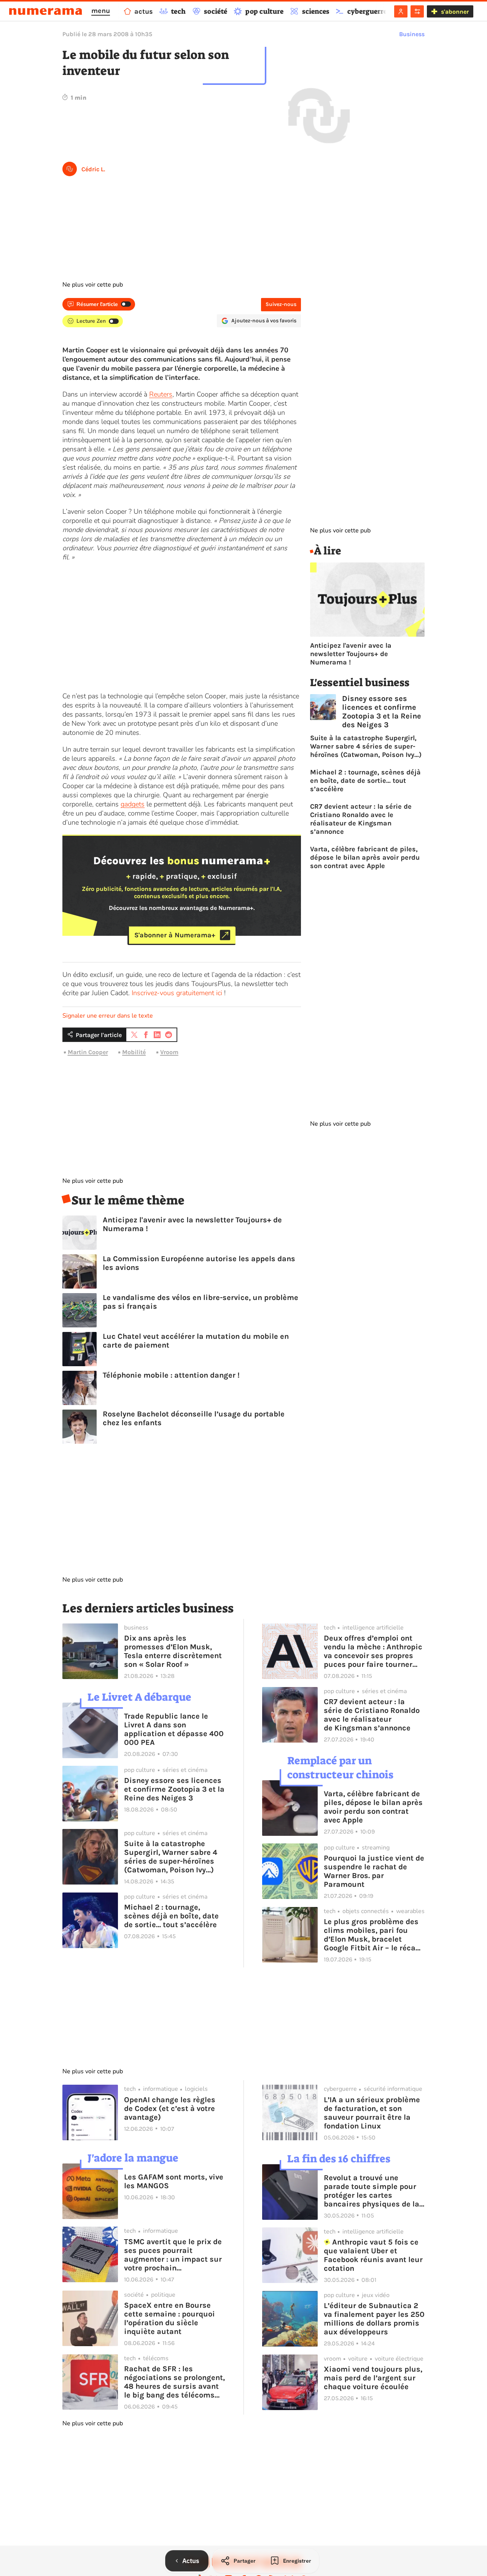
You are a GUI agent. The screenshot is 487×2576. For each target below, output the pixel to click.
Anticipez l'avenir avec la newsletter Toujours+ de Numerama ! (192, 1224)
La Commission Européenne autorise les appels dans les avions (199, 1263)
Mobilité (134, 1052)
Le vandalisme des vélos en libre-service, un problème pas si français (201, 1302)
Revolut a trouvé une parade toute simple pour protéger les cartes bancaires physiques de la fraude (372, 2191)
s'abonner (455, 12)
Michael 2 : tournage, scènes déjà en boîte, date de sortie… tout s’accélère (365, 781)
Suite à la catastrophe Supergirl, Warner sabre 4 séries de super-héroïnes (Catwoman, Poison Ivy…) (366, 746)
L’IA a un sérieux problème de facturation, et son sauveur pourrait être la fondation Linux (372, 2113)
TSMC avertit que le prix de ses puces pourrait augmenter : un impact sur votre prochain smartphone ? (173, 2255)
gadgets (133, 804)
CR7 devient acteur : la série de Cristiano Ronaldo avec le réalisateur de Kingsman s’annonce (361, 819)
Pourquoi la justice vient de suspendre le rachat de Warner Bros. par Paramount (374, 1871)
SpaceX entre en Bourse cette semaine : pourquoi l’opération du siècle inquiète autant (169, 2318)
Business (412, 34)
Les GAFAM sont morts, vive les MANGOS (174, 2181)
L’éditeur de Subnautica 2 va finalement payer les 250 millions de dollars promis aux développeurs (374, 2319)
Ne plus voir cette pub (93, 285)
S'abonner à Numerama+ (175, 935)
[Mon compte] (401, 11)
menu (101, 11)
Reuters (161, 394)
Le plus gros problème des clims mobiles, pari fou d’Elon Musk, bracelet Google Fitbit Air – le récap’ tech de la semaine (373, 1935)
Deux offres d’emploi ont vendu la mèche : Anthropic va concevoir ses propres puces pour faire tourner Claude (373, 1651)
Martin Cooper (88, 1052)
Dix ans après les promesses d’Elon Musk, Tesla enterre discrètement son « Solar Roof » (173, 1651)
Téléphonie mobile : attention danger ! (171, 1375)
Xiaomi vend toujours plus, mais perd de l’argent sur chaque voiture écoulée (373, 2378)
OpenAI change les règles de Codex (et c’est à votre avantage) (170, 2108)
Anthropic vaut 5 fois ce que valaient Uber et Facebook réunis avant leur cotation (373, 2255)
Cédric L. (93, 169)
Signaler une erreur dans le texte (108, 1016)
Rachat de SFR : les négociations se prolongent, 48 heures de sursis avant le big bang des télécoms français (174, 2382)
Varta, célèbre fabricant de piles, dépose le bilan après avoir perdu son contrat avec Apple (365, 857)
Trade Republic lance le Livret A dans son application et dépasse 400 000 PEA (174, 1729)
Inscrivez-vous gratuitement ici (177, 993)
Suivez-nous (281, 304)
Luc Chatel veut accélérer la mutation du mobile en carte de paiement (196, 1341)
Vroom (169, 1052)
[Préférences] (417, 11)
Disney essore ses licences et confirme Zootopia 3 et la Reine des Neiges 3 (382, 712)
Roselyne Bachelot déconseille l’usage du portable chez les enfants (194, 1418)
